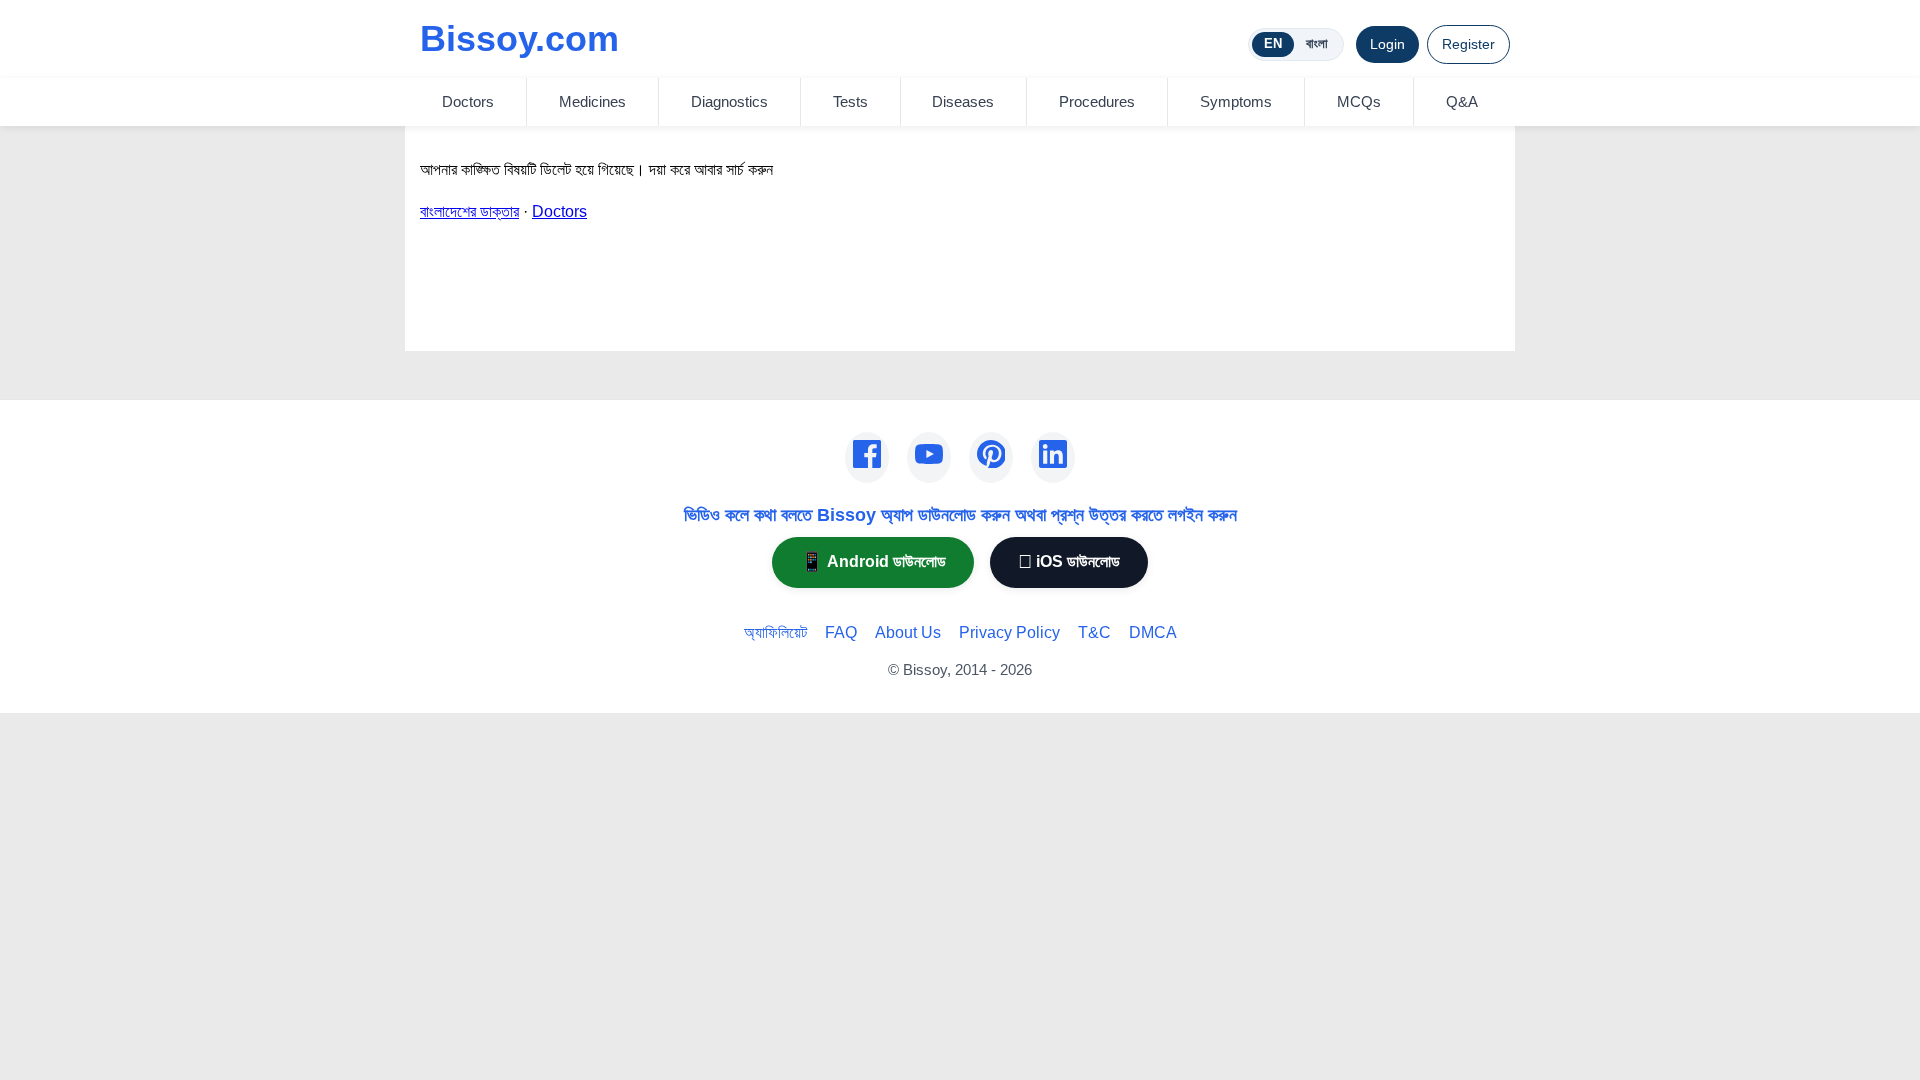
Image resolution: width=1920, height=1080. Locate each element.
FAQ (841, 632)
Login (1387, 44)
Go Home (454, 322)
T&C (1094, 632)
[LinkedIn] (1053, 458)
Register (1468, 44)
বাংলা (1317, 43)
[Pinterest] (991, 458)
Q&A (1462, 101)
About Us (908, 632)
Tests (850, 101)
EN (1273, 43)
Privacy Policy (1009, 632)
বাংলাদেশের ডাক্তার (469, 211)
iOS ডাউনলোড (1069, 561)
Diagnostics (729, 101)
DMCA (1153, 632)
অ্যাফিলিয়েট (775, 632)
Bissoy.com (519, 38)
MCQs (1359, 101)
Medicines (592, 101)
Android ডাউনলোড (873, 561)
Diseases (963, 101)
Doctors (468, 101)
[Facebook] (867, 458)
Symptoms (1236, 101)
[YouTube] (929, 458)
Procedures (1097, 101)
